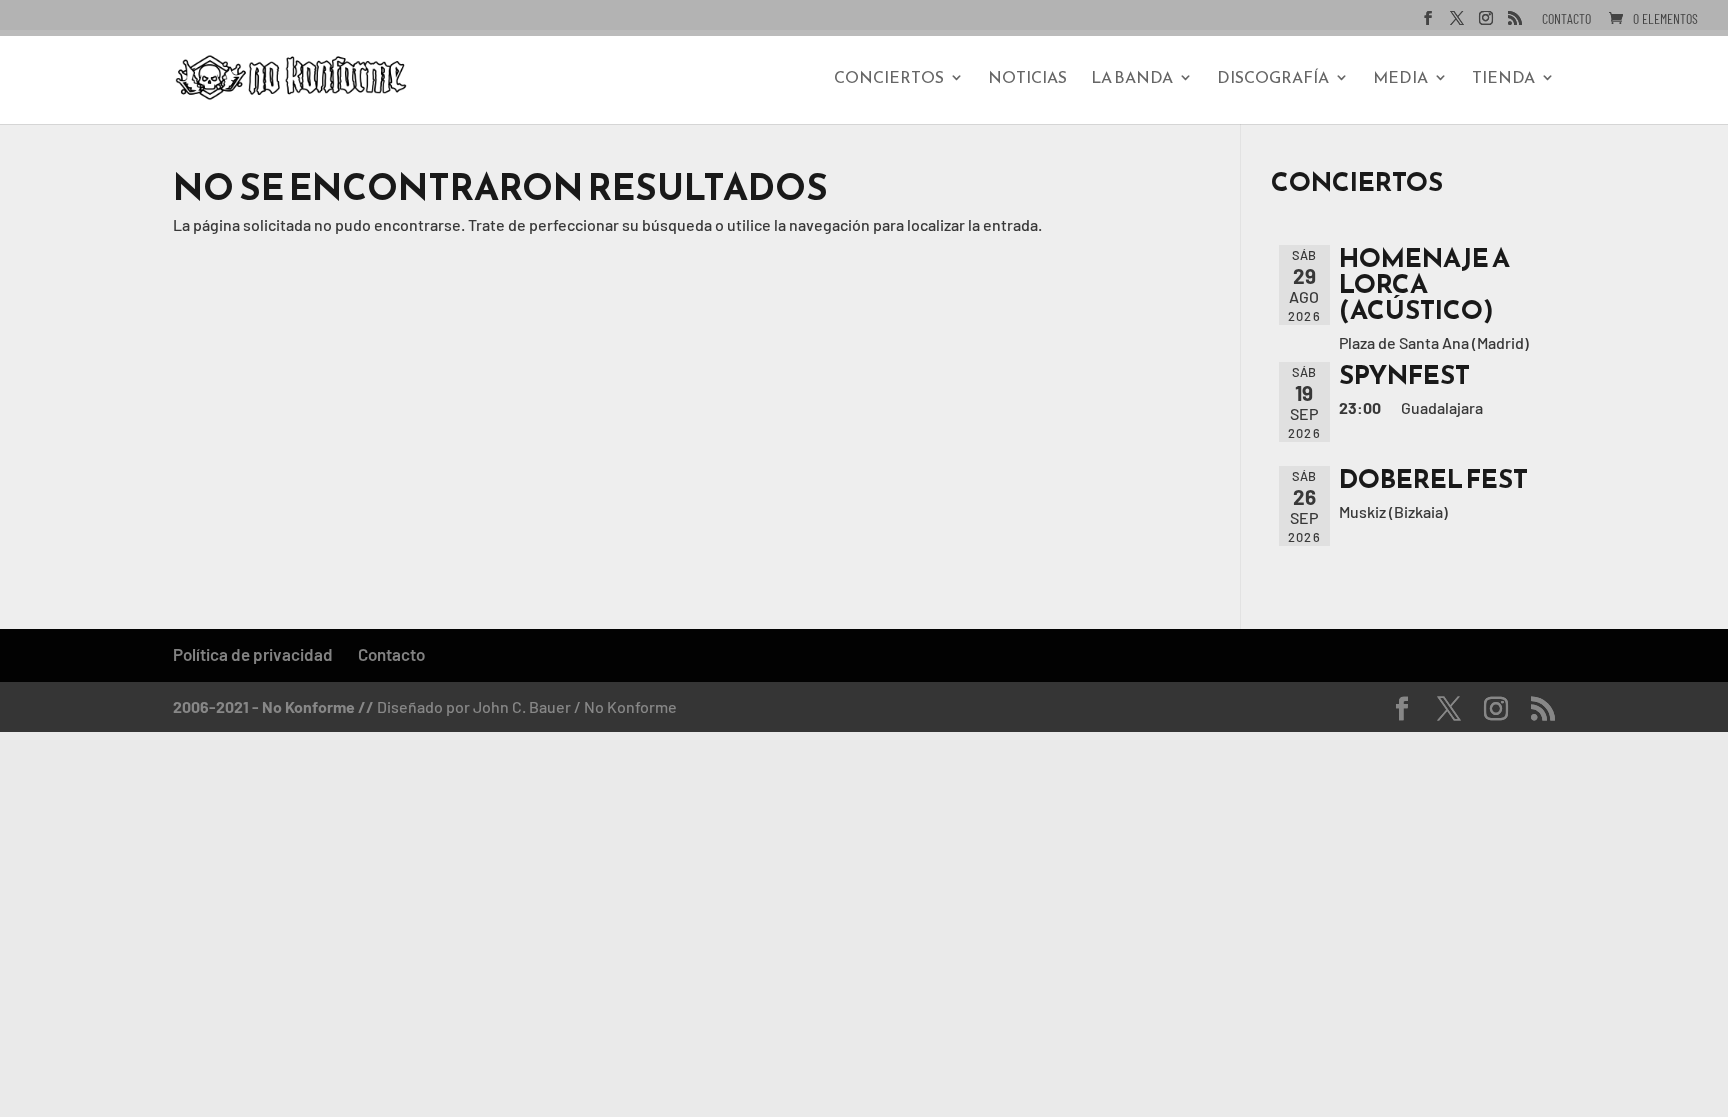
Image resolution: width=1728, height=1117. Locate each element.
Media (1400, 79)
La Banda (1132, 79)
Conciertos (889, 79)
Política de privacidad (253, 654)
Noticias (1027, 79)
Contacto (1566, 19)
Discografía (1273, 79)
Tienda (1503, 79)
